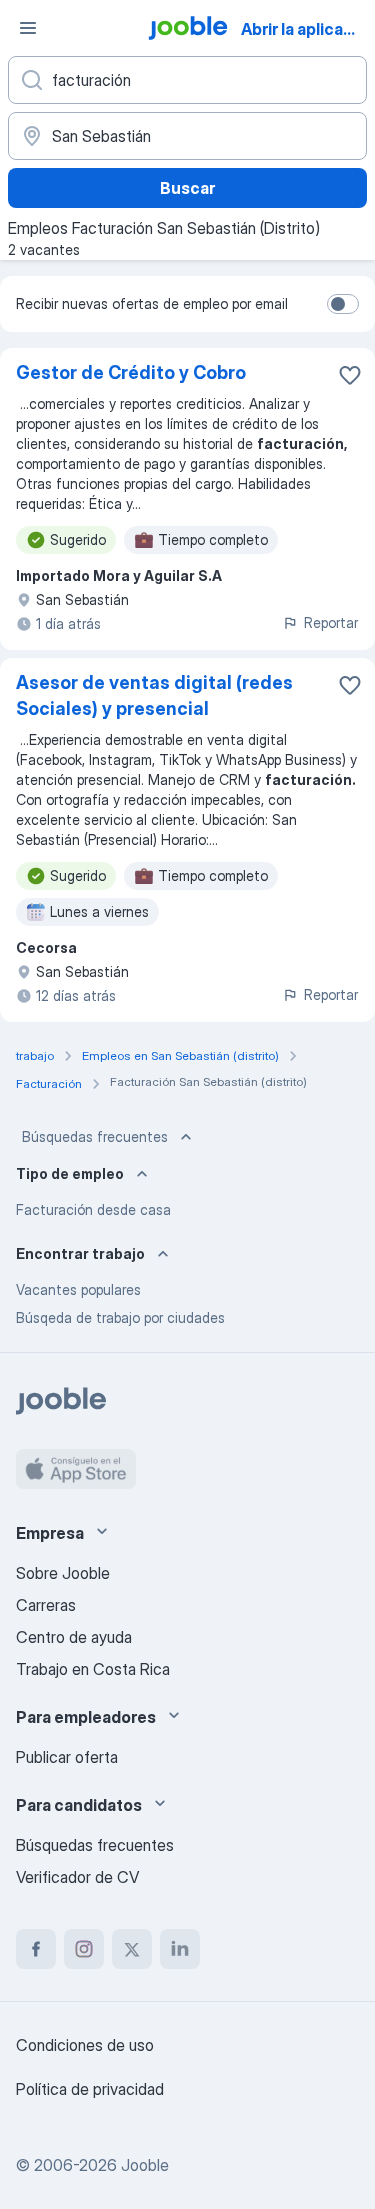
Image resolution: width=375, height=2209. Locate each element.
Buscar (187, 188)
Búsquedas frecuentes (95, 1136)
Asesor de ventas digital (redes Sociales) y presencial (154, 695)
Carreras (46, 1605)
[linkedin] (180, 1949)
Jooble (145, 2165)
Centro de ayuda (74, 1637)
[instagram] (84, 1949)
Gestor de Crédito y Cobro (131, 372)
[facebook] (36, 1949)
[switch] (343, 304)
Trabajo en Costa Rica (93, 1669)
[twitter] (132, 1949)
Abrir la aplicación (306, 29)
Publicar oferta (67, 1757)
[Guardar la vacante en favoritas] (350, 375)
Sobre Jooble (63, 1573)
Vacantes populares (78, 1289)
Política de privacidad (90, 2089)
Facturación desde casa (93, 1209)
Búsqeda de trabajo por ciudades (120, 1317)
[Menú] (28, 28)
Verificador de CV (77, 1877)
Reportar (331, 622)
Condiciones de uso (85, 2045)
